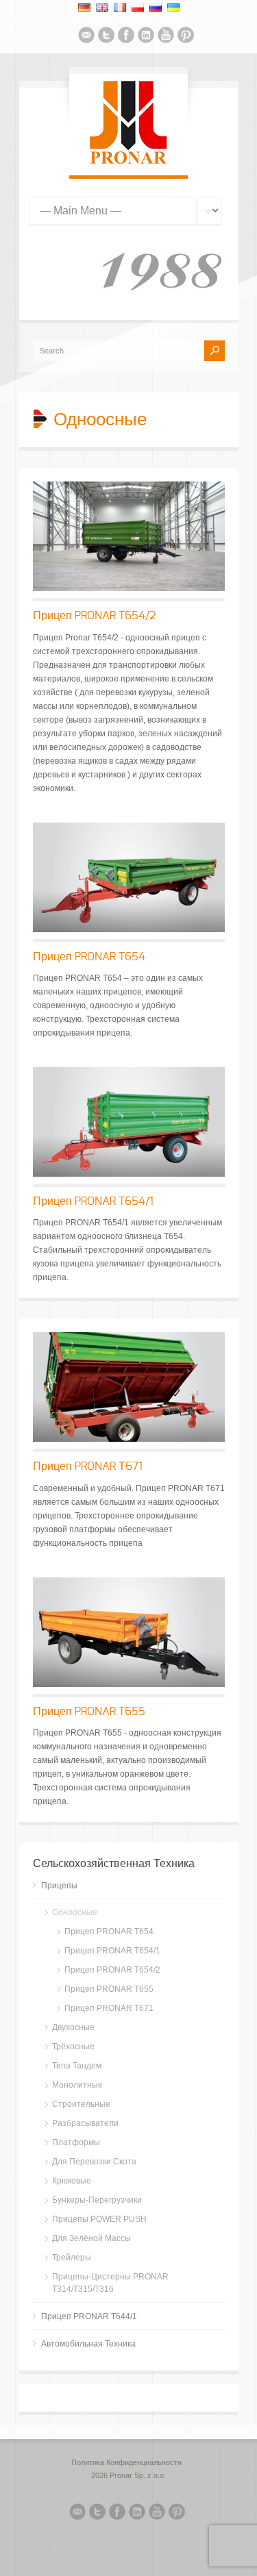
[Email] (86, 37)
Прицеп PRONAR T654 (89, 957)
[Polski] (138, 8)
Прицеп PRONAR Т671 (88, 1466)
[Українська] (173, 8)
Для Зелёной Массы (91, 2238)
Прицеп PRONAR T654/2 (95, 616)
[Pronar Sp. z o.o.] (128, 162)
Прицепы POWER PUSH (99, 2219)
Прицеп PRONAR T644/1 (89, 2316)
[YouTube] (166, 37)
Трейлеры (72, 2258)
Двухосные (73, 2027)
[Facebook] (126, 37)
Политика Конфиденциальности (126, 2462)
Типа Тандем (77, 2066)
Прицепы (59, 1886)
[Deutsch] (84, 8)
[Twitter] (106, 37)
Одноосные (75, 1912)
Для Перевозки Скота (94, 2162)
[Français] (120, 8)
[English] (102, 8)
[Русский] (156, 8)
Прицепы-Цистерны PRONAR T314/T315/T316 (110, 2283)
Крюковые (72, 2181)
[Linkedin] (146, 37)
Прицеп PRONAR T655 (89, 1712)
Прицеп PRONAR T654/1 (93, 1201)
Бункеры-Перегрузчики (97, 2200)
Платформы (76, 2142)
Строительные (81, 2104)
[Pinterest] (186, 37)
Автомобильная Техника (88, 2344)
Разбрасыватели (85, 2123)
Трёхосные (73, 2047)
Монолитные (77, 2085)
